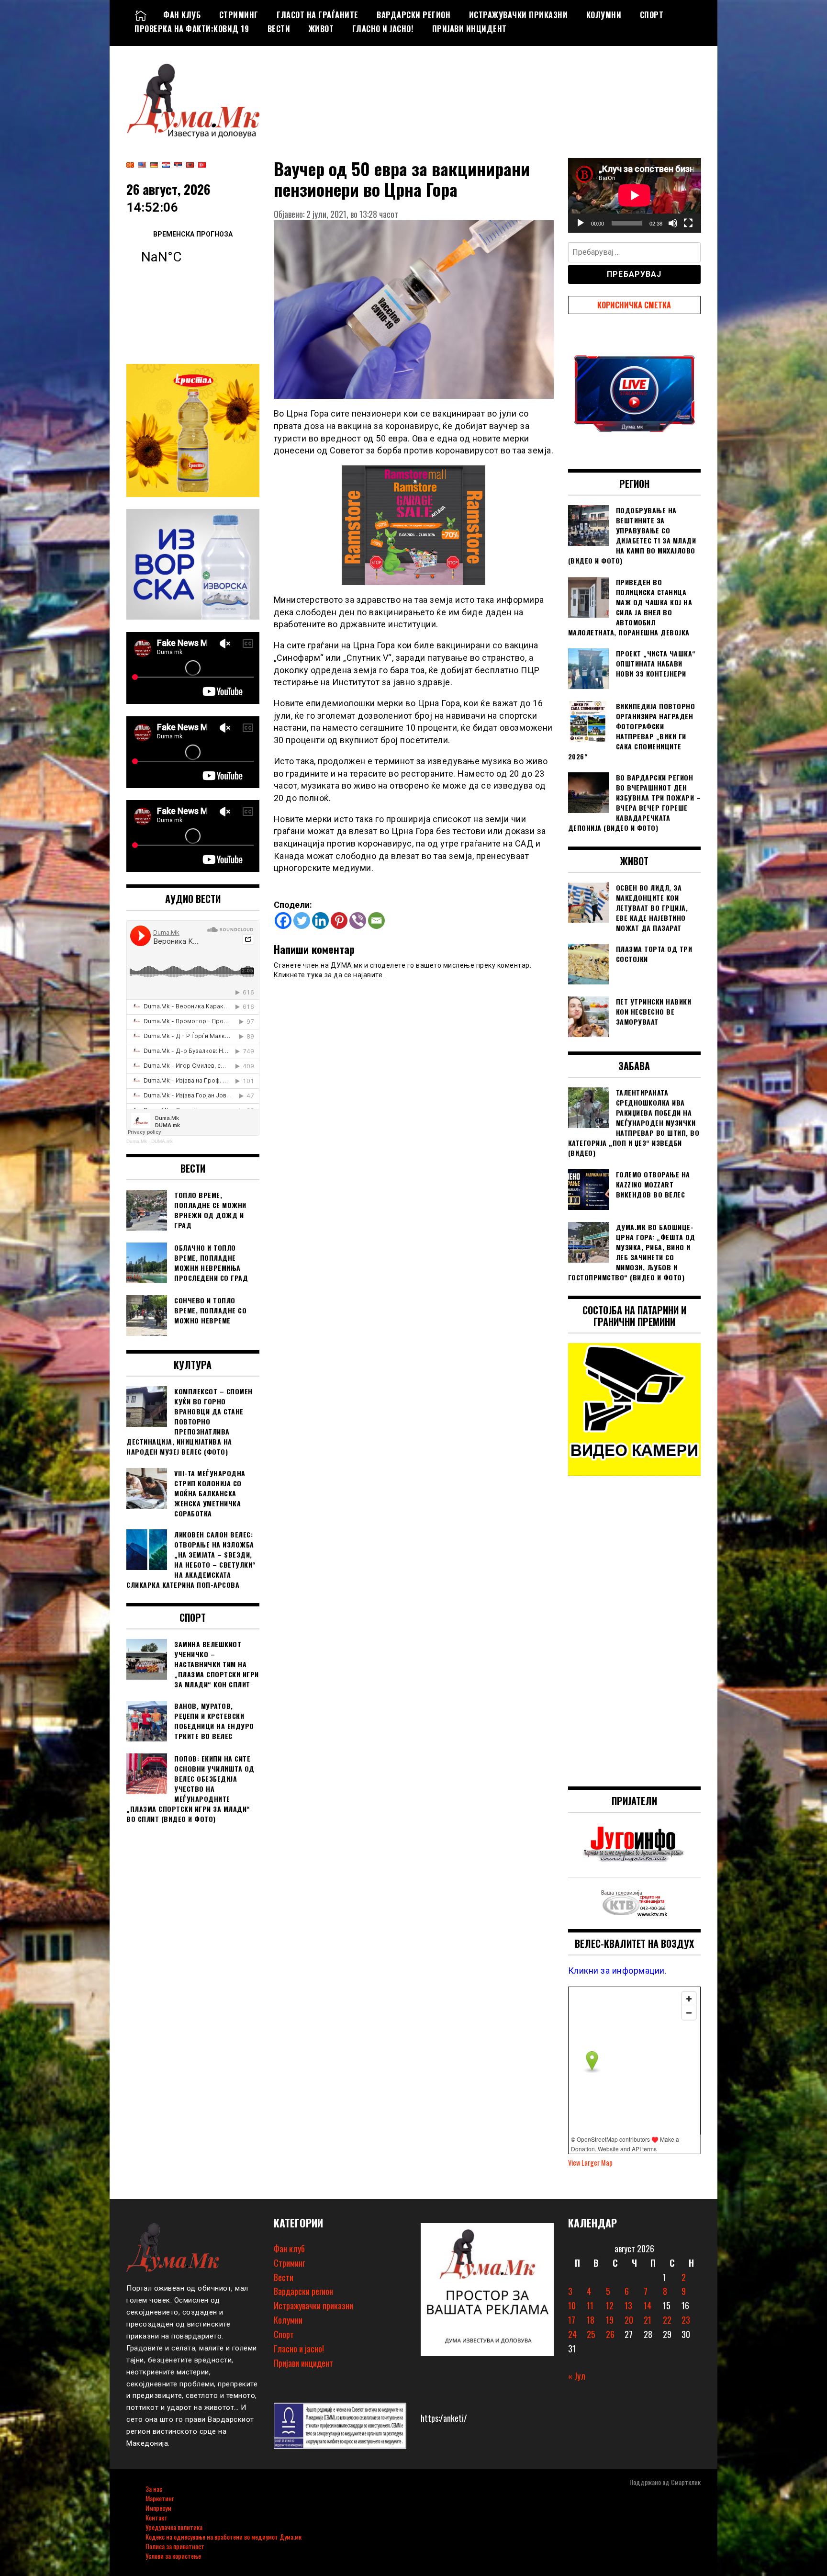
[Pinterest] (339, 921)
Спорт (652, 15)
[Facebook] (283, 921)
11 (590, 2305)
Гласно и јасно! (383, 29)
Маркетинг (160, 2498)
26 (610, 2334)
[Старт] (581, 223)
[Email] (376, 921)
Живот (321, 29)
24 (572, 2334)
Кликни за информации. (618, 1971)
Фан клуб (182, 15)
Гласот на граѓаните (318, 15)
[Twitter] (302, 921)
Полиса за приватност (175, 2546)
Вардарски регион (413, 15)
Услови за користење (173, 2556)
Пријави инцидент (469, 29)
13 (628, 2305)
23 (686, 2320)
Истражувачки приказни (519, 15)
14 (648, 2305)
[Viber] (358, 921)
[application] (635, 195)
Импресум (158, 2508)
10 (572, 2305)
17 (572, 2320)
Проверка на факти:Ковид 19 (192, 29)
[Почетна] (141, 15)
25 (591, 2334)
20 (629, 2320)
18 (591, 2320)
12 (610, 2305)
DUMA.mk (162, 1141)
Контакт (156, 2517)
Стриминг (239, 15)
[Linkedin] (320, 921)
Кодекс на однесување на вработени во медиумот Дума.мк (224, 2536)
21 (648, 2320)
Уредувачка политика (174, 2527)
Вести (279, 29)
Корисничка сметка (634, 305)
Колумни (604, 15)
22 (667, 2320)
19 (610, 2320)
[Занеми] (673, 223)
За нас (154, 2489)
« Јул (577, 2376)
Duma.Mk (137, 1141)
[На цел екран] (688, 223)
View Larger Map (590, 2163)
